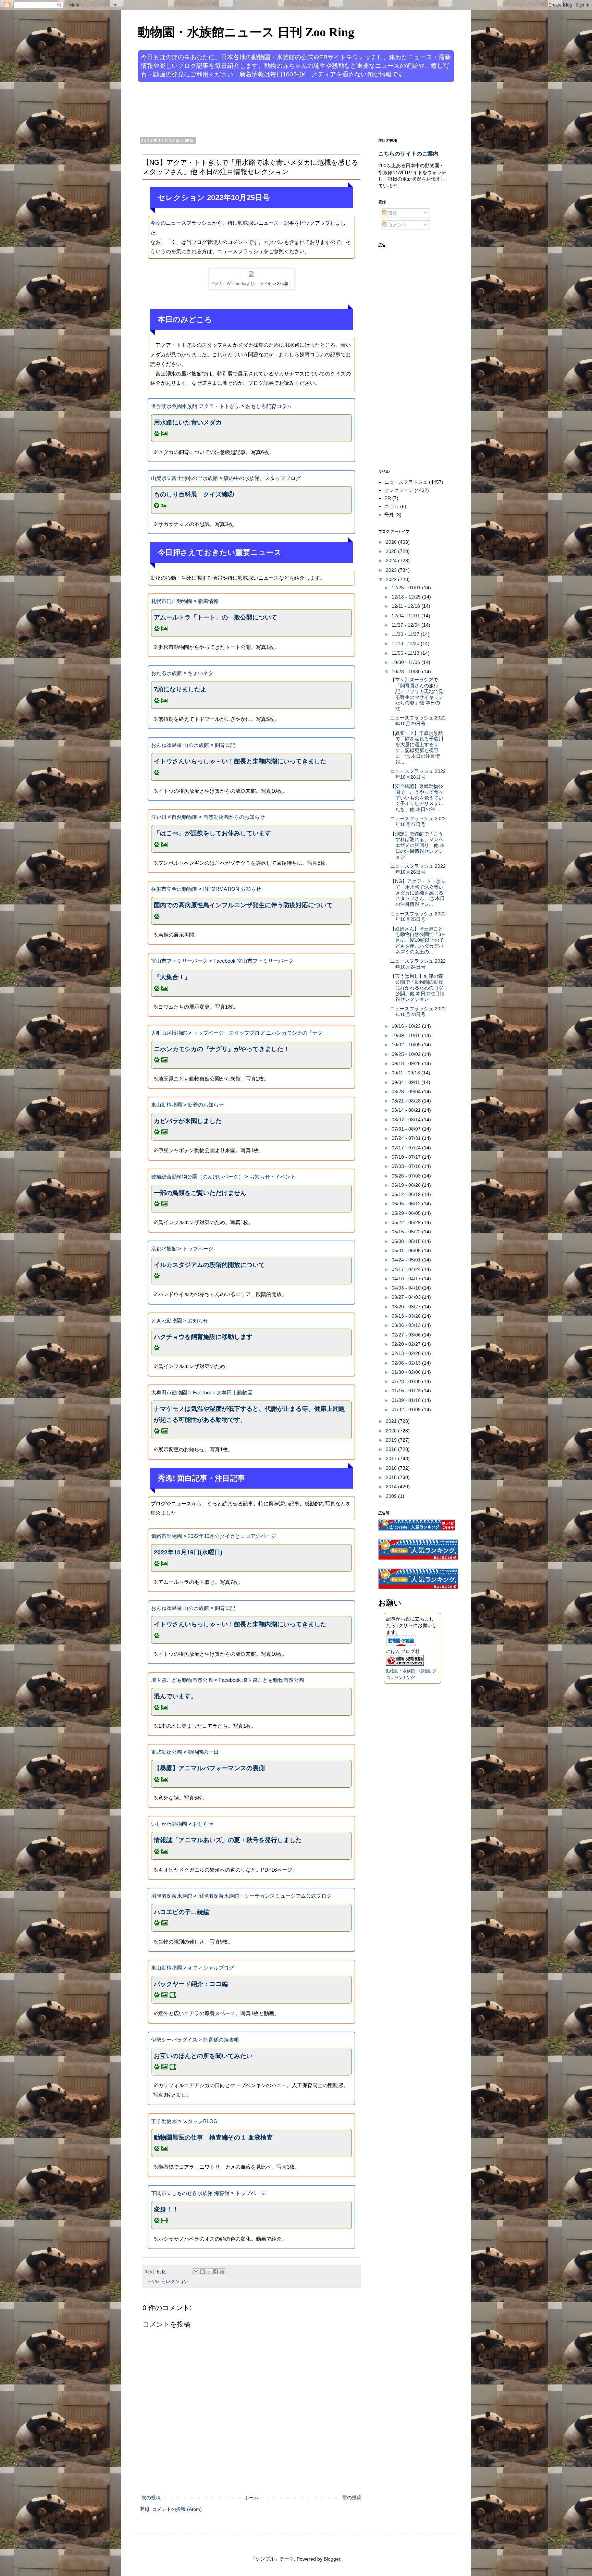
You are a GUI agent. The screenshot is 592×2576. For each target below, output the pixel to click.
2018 (392, 1449)
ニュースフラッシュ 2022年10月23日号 (418, 1012)
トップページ (198, 1249)
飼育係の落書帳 (221, 2040)
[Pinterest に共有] (222, 2272)
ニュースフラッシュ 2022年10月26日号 (418, 869)
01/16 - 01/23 (407, 1391)
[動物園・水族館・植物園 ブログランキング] (405, 1664)
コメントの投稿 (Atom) (177, 2509)
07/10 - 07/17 (407, 1157)
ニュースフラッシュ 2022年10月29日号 (418, 721)
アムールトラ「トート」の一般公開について (215, 617)
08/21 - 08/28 (407, 1101)
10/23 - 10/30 (407, 671)
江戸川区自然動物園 (174, 817)
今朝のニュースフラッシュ (181, 223)
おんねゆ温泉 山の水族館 (180, 745)
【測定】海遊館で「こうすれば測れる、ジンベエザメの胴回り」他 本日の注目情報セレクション (417, 845)
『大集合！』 (172, 977)
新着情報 (208, 601)
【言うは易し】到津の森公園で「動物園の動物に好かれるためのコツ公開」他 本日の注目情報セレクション (417, 988)
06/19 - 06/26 (407, 1185)
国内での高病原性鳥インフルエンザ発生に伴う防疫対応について (243, 905)
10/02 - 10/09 (407, 1045)
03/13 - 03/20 (407, 1316)
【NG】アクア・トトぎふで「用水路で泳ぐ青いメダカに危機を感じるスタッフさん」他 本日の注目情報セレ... (418, 893)
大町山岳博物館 (169, 1033)
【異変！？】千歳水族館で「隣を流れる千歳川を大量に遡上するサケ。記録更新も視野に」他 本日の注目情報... (417, 748)
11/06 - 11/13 (406, 653)
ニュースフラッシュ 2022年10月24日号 (418, 964)
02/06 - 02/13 (407, 1363)
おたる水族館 (166, 673)
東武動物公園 (166, 1752)
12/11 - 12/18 (406, 606)
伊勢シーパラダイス (174, 2040)
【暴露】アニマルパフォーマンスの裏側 (209, 1768)
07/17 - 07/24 (407, 1148)
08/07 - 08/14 (407, 1120)
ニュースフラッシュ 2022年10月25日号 (418, 917)
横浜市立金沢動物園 (174, 889)
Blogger (332, 2559)
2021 (392, 1421)
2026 (392, 542)
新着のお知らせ (206, 1105)
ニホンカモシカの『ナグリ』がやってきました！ (222, 1049)
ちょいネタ (201, 673)
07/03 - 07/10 (407, 1166)
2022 (392, 579)
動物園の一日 (203, 1752)
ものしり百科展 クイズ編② (194, 494)
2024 (392, 560)
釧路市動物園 (166, 1536)
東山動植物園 (166, 1105)
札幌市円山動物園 (172, 601)
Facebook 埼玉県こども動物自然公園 (261, 1680)
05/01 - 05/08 (407, 1250)
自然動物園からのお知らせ (234, 817)
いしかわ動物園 (169, 1824)
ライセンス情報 (274, 284)
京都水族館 (164, 1249)
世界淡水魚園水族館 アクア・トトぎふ (195, 406)
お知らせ (198, 1321)
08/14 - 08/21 (407, 1110)
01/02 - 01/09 (407, 1409)
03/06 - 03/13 (407, 1325)
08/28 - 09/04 (407, 1092)
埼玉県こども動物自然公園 (182, 1680)
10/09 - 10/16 (407, 1035)
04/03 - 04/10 (407, 1288)
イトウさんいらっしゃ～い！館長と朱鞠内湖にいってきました (240, 761)
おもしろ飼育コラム (269, 406)
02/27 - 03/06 (407, 1335)
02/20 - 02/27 (407, 1344)
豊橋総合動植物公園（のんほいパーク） (197, 1177)
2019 (392, 1440)
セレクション (175, 2282)
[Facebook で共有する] (215, 2272)
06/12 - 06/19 (407, 1194)
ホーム (251, 2498)
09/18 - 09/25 (407, 1063)
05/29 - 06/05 (407, 1213)
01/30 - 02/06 (407, 1372)
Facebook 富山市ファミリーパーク (254, 961)
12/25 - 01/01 (407, 588)
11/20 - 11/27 (406, 634)
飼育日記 (225, 745)
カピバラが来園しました (188, 1121)
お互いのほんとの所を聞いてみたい (203, 2056)
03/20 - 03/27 (407, 1307)
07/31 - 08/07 (407, 1129)
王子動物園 (164, 2121)
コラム (392, 506)
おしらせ (203, 1824)
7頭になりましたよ (180, 689)
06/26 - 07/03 (407, 1176)
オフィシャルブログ (211, 1968)
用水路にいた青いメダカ (188, 422)
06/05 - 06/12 (407, 1204)
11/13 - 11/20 (406, 643)
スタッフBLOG (200, 2121)
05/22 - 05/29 (407, 1222)
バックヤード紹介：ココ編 (191, 1984)
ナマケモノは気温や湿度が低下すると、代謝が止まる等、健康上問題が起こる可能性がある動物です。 (249, 1414)
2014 (392, 1487)
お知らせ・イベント (273, 1177)
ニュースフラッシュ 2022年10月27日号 (418, 821)
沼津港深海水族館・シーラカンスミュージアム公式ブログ (265, 1896)
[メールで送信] (196, 2272)
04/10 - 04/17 (407, 1279)
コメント (397, 225)
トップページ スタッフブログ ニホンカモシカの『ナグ (258, 1033)
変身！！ (166, 2209)
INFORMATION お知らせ (232, 889)
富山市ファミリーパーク (179, 961)
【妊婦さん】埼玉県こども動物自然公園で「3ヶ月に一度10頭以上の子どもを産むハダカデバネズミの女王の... (418, 940)
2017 (392, 1458)
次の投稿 (151, 2498)
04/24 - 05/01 (407, 1260)
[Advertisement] (270, 109)
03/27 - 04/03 (407, 1297)
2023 (392, 570)
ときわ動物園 (166, 1321)
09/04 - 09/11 (406, 1082)
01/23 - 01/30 (407, 1381)
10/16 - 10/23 (407, 1026)
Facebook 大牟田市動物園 (223, 1392)
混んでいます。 (175, 1696)
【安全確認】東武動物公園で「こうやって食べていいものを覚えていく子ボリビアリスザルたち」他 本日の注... (417, 798)
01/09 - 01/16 (407, 1400)
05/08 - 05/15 (407, 1241)
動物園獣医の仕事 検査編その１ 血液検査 (213, 2137)
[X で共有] (209, 2272)
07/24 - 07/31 (407, 1138)
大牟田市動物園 (169, 1392)
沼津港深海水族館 (172, 1896)
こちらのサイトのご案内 (408, 153)
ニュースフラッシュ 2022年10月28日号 (418, 774)
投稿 (392, 213)
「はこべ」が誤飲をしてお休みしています (212, 833)
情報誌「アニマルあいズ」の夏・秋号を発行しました (228, 1840)
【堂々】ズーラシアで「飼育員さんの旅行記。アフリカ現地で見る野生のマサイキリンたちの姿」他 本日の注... (417, 694)
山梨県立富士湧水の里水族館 (184, 478)
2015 (392, 1477)
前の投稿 (352, 2498)
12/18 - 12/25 (407, 597)
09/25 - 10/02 (407, 1054)
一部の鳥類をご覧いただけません (200, 1193)
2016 (392, 1468)
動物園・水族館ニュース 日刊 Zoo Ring (246, 32)
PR (388, 498)
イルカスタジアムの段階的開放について (209, 1265)
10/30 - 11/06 (406, 662)
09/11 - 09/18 (406, 1073)
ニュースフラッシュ (406, 482)
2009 (392, 1496)
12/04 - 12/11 (406, 616)
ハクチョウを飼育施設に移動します (203, 1337)
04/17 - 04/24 (407, 1269)
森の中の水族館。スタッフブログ (262, 478)
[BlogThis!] (202, 2272)
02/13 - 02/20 (407, 1353)
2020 (392, 1431)
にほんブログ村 (403, 1651)
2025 (392, 551)
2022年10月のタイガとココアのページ (232, 1536)
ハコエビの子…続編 (182, 1912)
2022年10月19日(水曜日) (188, 1552)
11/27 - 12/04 (406, 625)
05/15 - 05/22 (407, 1232)
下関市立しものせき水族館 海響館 (190, 2193)
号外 (389, 515)
